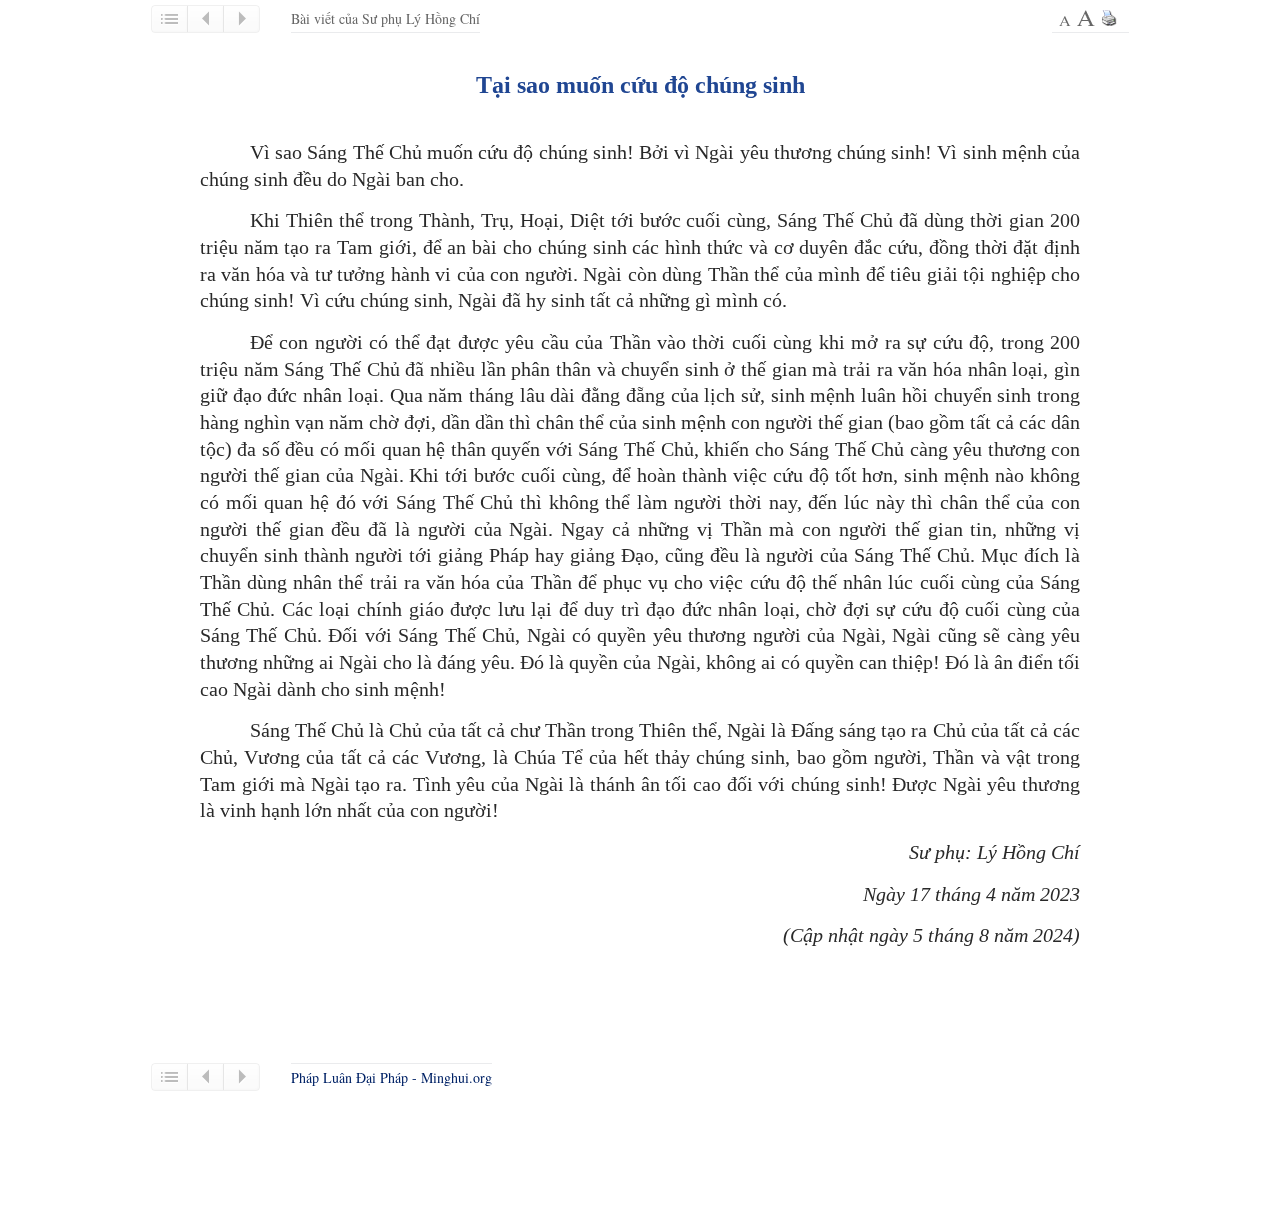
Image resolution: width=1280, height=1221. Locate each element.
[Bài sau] (241, 19)
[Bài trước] (205, 19)
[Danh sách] (169, 19)
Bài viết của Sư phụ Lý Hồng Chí (385, 18)
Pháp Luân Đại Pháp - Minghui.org (391, 1077)
